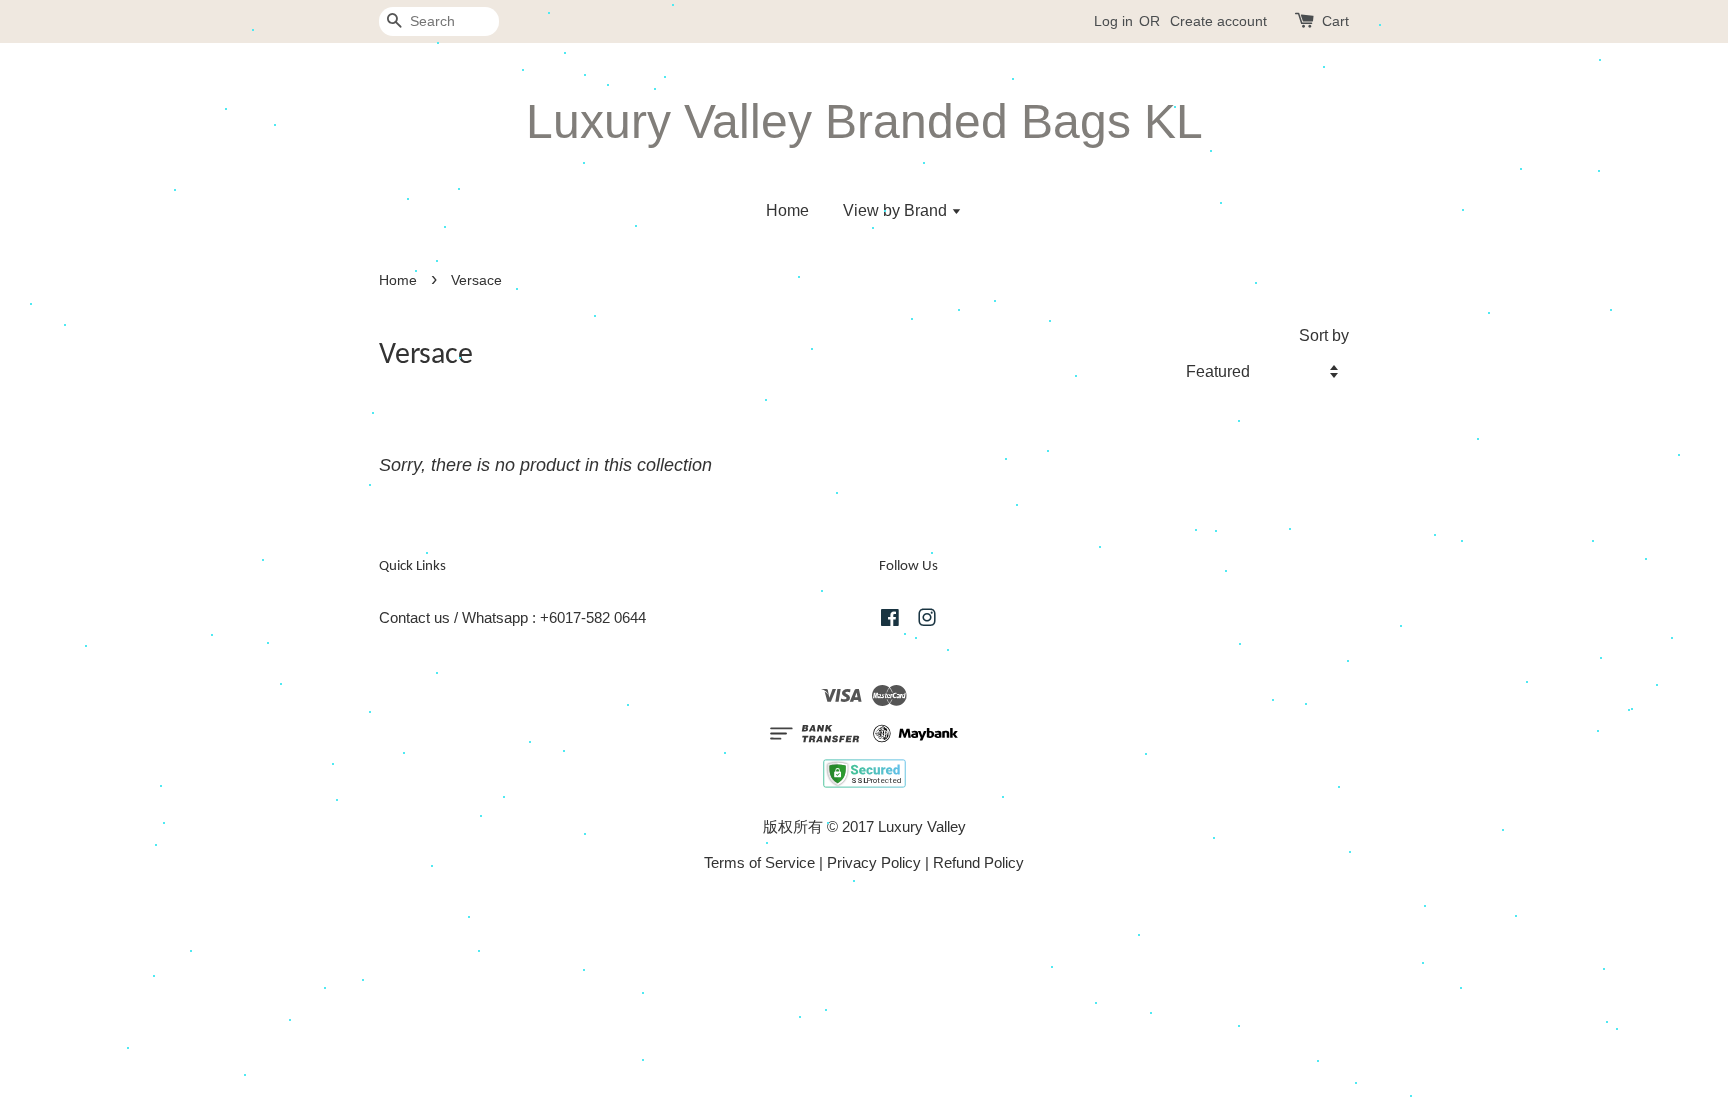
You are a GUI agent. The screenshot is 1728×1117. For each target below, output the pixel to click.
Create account (1218, 21)
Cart (1335, 21)
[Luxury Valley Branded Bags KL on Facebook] (890, 620)
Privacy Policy (874, 862)
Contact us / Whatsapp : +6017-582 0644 (512, 617)
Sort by (1324, 335)
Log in (1113, 21)
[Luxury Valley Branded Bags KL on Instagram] (927, 620)
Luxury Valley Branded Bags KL (864, 121)
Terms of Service (759, 862)
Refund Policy (978, 862)
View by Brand (897, 210)
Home (787, 210)
